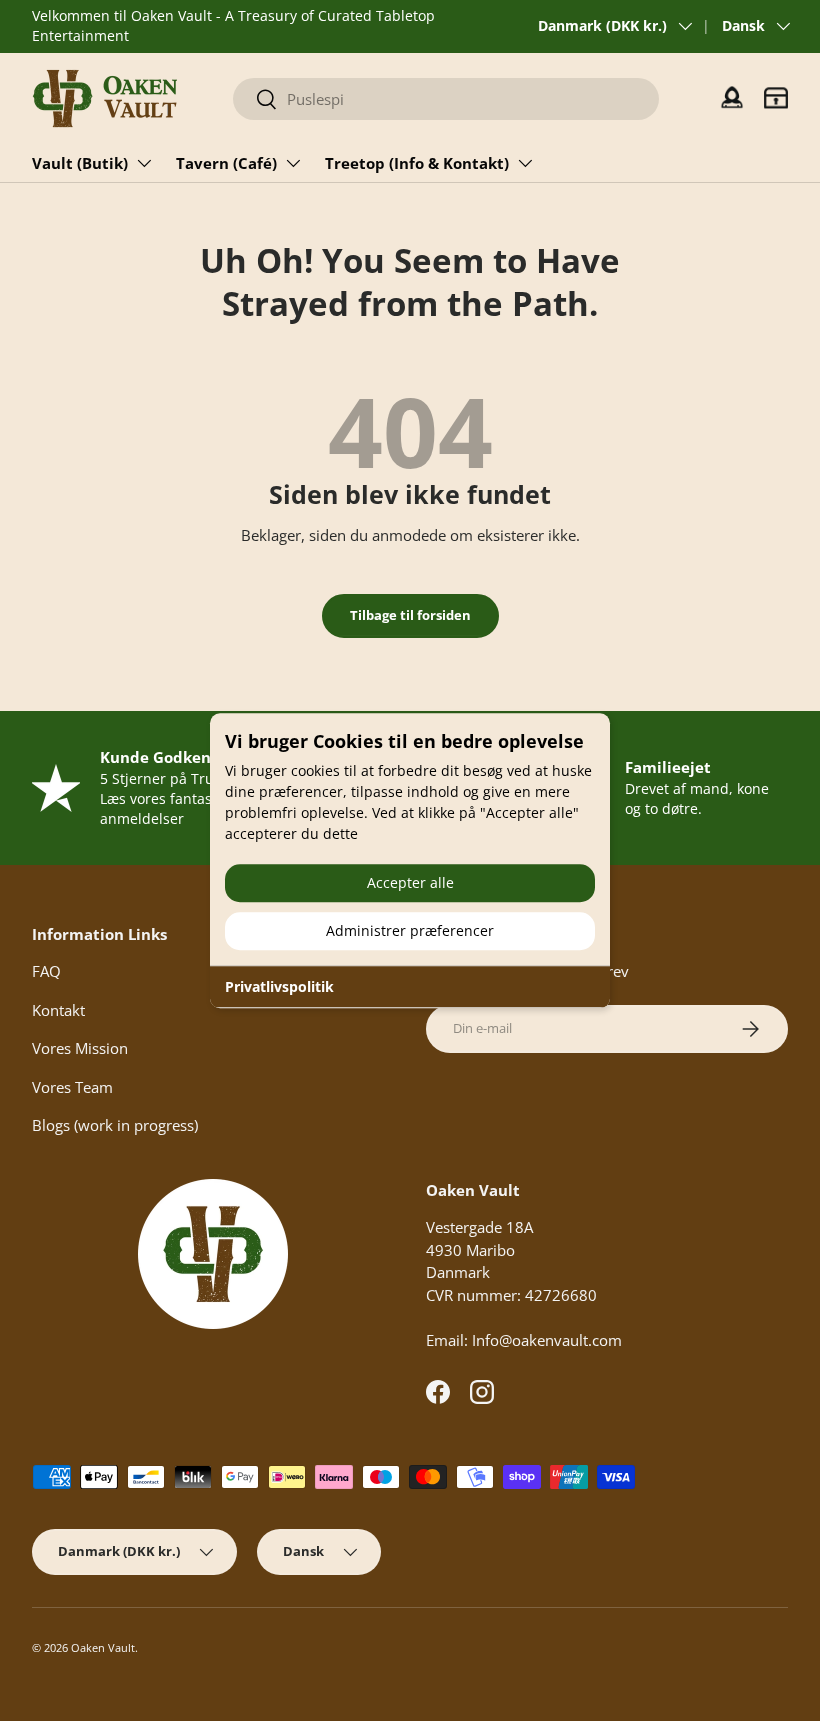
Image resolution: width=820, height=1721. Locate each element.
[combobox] (446, 99)
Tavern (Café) (226, 163)
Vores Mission (80, 1048)
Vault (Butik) (80, 163)
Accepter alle (410, 882)
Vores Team (72, 1087)
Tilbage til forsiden (410, 615)
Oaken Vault (103, 1647)
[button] (776, 98)
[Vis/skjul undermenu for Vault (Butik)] (144, 163)
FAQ (46, 971)
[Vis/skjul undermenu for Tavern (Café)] (293, 163)
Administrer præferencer (410, 930)
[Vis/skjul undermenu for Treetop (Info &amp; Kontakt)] (525, 163)
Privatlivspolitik (279, 986)
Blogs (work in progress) (115, 1125)
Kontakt (58, 1010)
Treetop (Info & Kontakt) (417, 163)
